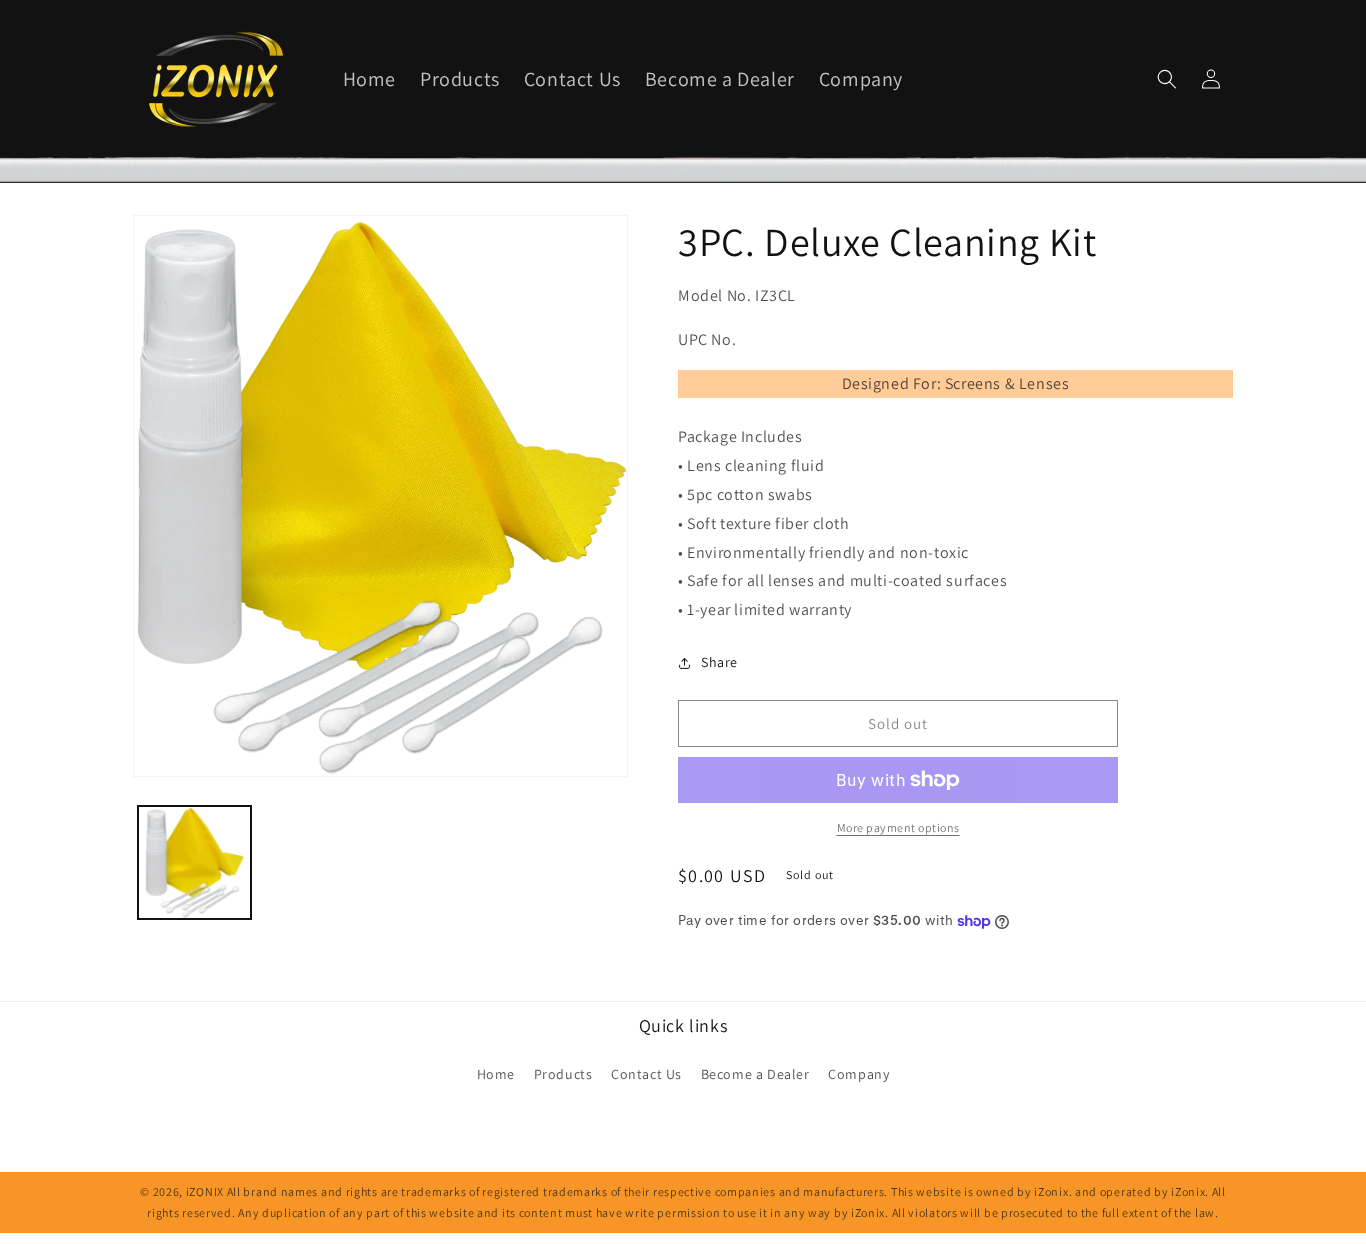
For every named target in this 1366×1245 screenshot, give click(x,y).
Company (858, 1074)
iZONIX (205, 1191)
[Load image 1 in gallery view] (194, 862)
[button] (1167, 79)
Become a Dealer (755, 1074)
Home (496, 1074)
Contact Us (646, 1074)
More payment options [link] (898, 827)
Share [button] (719, 662)
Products (563, 1074)
